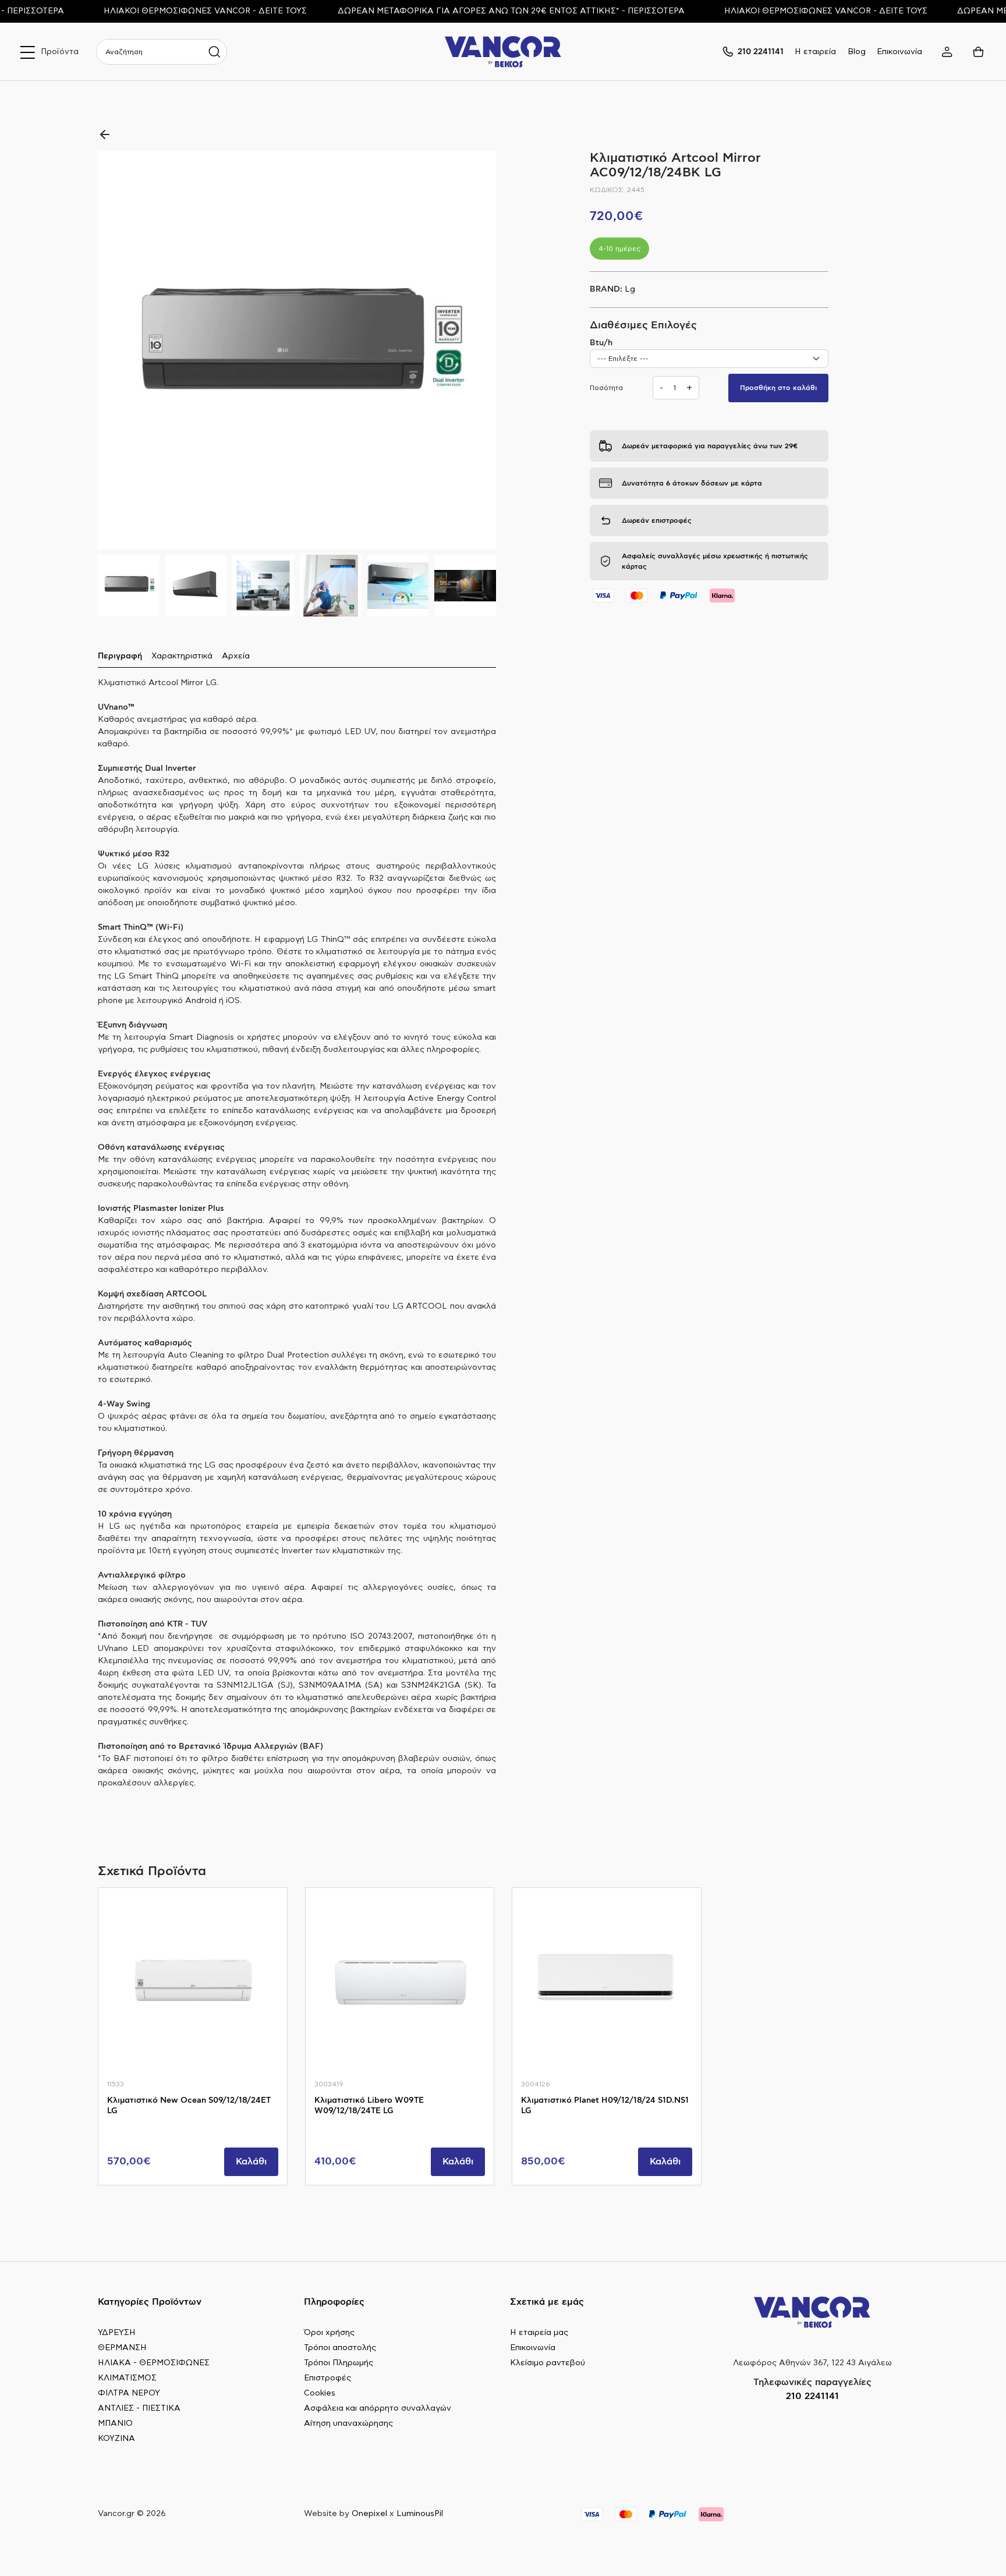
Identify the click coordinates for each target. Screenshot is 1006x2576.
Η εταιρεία (815, 52)
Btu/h (601, 343)
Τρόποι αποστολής (340, 2348)
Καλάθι (251, 2162)
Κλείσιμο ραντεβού (548, 2363)
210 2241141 (812, 2396)
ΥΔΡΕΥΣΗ (117, 2333)
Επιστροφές (327, 2378)
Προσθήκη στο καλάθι (778, 388)
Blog (857, 52)
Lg (630, 289)
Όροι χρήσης (329, 2333)
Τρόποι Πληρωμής (339, 2363)
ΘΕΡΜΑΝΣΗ (122, 2348)
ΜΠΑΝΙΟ (115, 2423)
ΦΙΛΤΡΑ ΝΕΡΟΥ (129, 2393)
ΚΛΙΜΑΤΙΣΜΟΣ (127, 2378)
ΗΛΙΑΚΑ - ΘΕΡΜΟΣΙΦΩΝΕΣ (154, 2363)
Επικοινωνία (899, 52)
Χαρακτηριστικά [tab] (182, 656)
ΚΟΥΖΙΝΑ (116, 2439)
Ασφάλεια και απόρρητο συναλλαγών (378, 2408)
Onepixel (369, 2514)
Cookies (320, 2393)
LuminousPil (420, 2514)
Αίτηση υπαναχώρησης (348, 2423)
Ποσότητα (606, 388)
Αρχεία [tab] (236, 656)
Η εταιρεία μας (539, 2333)
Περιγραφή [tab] (120, 656)
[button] (482, 350)
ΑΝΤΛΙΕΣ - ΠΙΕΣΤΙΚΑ (139, 2408)
